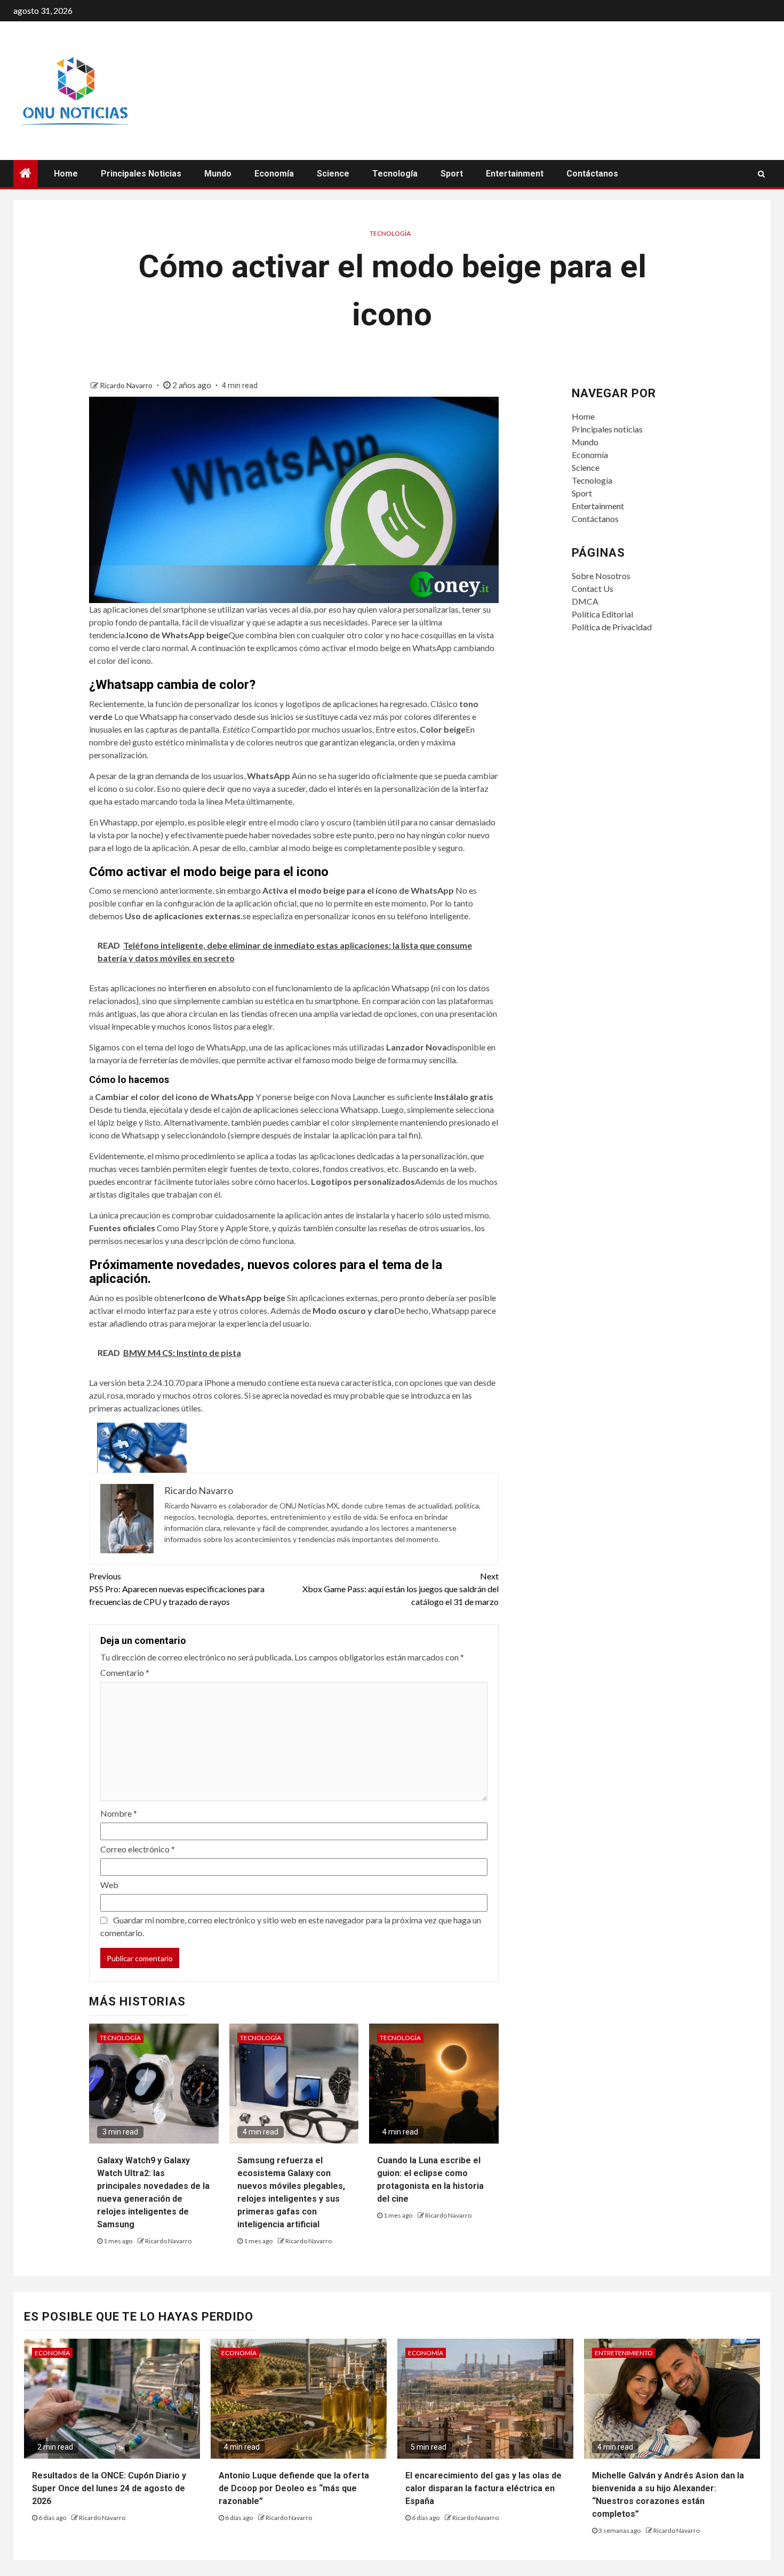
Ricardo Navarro (127, 385)
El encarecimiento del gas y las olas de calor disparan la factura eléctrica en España (483, 2488)
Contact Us (593, 588)
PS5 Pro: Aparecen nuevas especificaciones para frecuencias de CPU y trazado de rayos (177, 1589)
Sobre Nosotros (601, 576)
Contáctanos (592, 174)
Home (66, 174)
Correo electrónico (138, 1849)
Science (333, 174)
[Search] (761, 174)
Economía (274, 174)
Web (109, 1885)
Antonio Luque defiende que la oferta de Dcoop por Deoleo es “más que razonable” (294, 2488)
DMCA (585, 601)
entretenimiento (624, 2353)
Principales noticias (141, 174)
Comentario (125, 1672)
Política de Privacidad (612, 627)
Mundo (218, 174)
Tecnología (395, 174)
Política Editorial (602, 614)
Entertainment (515, 174)
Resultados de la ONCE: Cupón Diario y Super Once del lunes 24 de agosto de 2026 (109, 2488)
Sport (452, 174)
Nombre (119, 1813)
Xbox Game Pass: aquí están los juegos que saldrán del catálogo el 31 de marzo (401, 1589)
